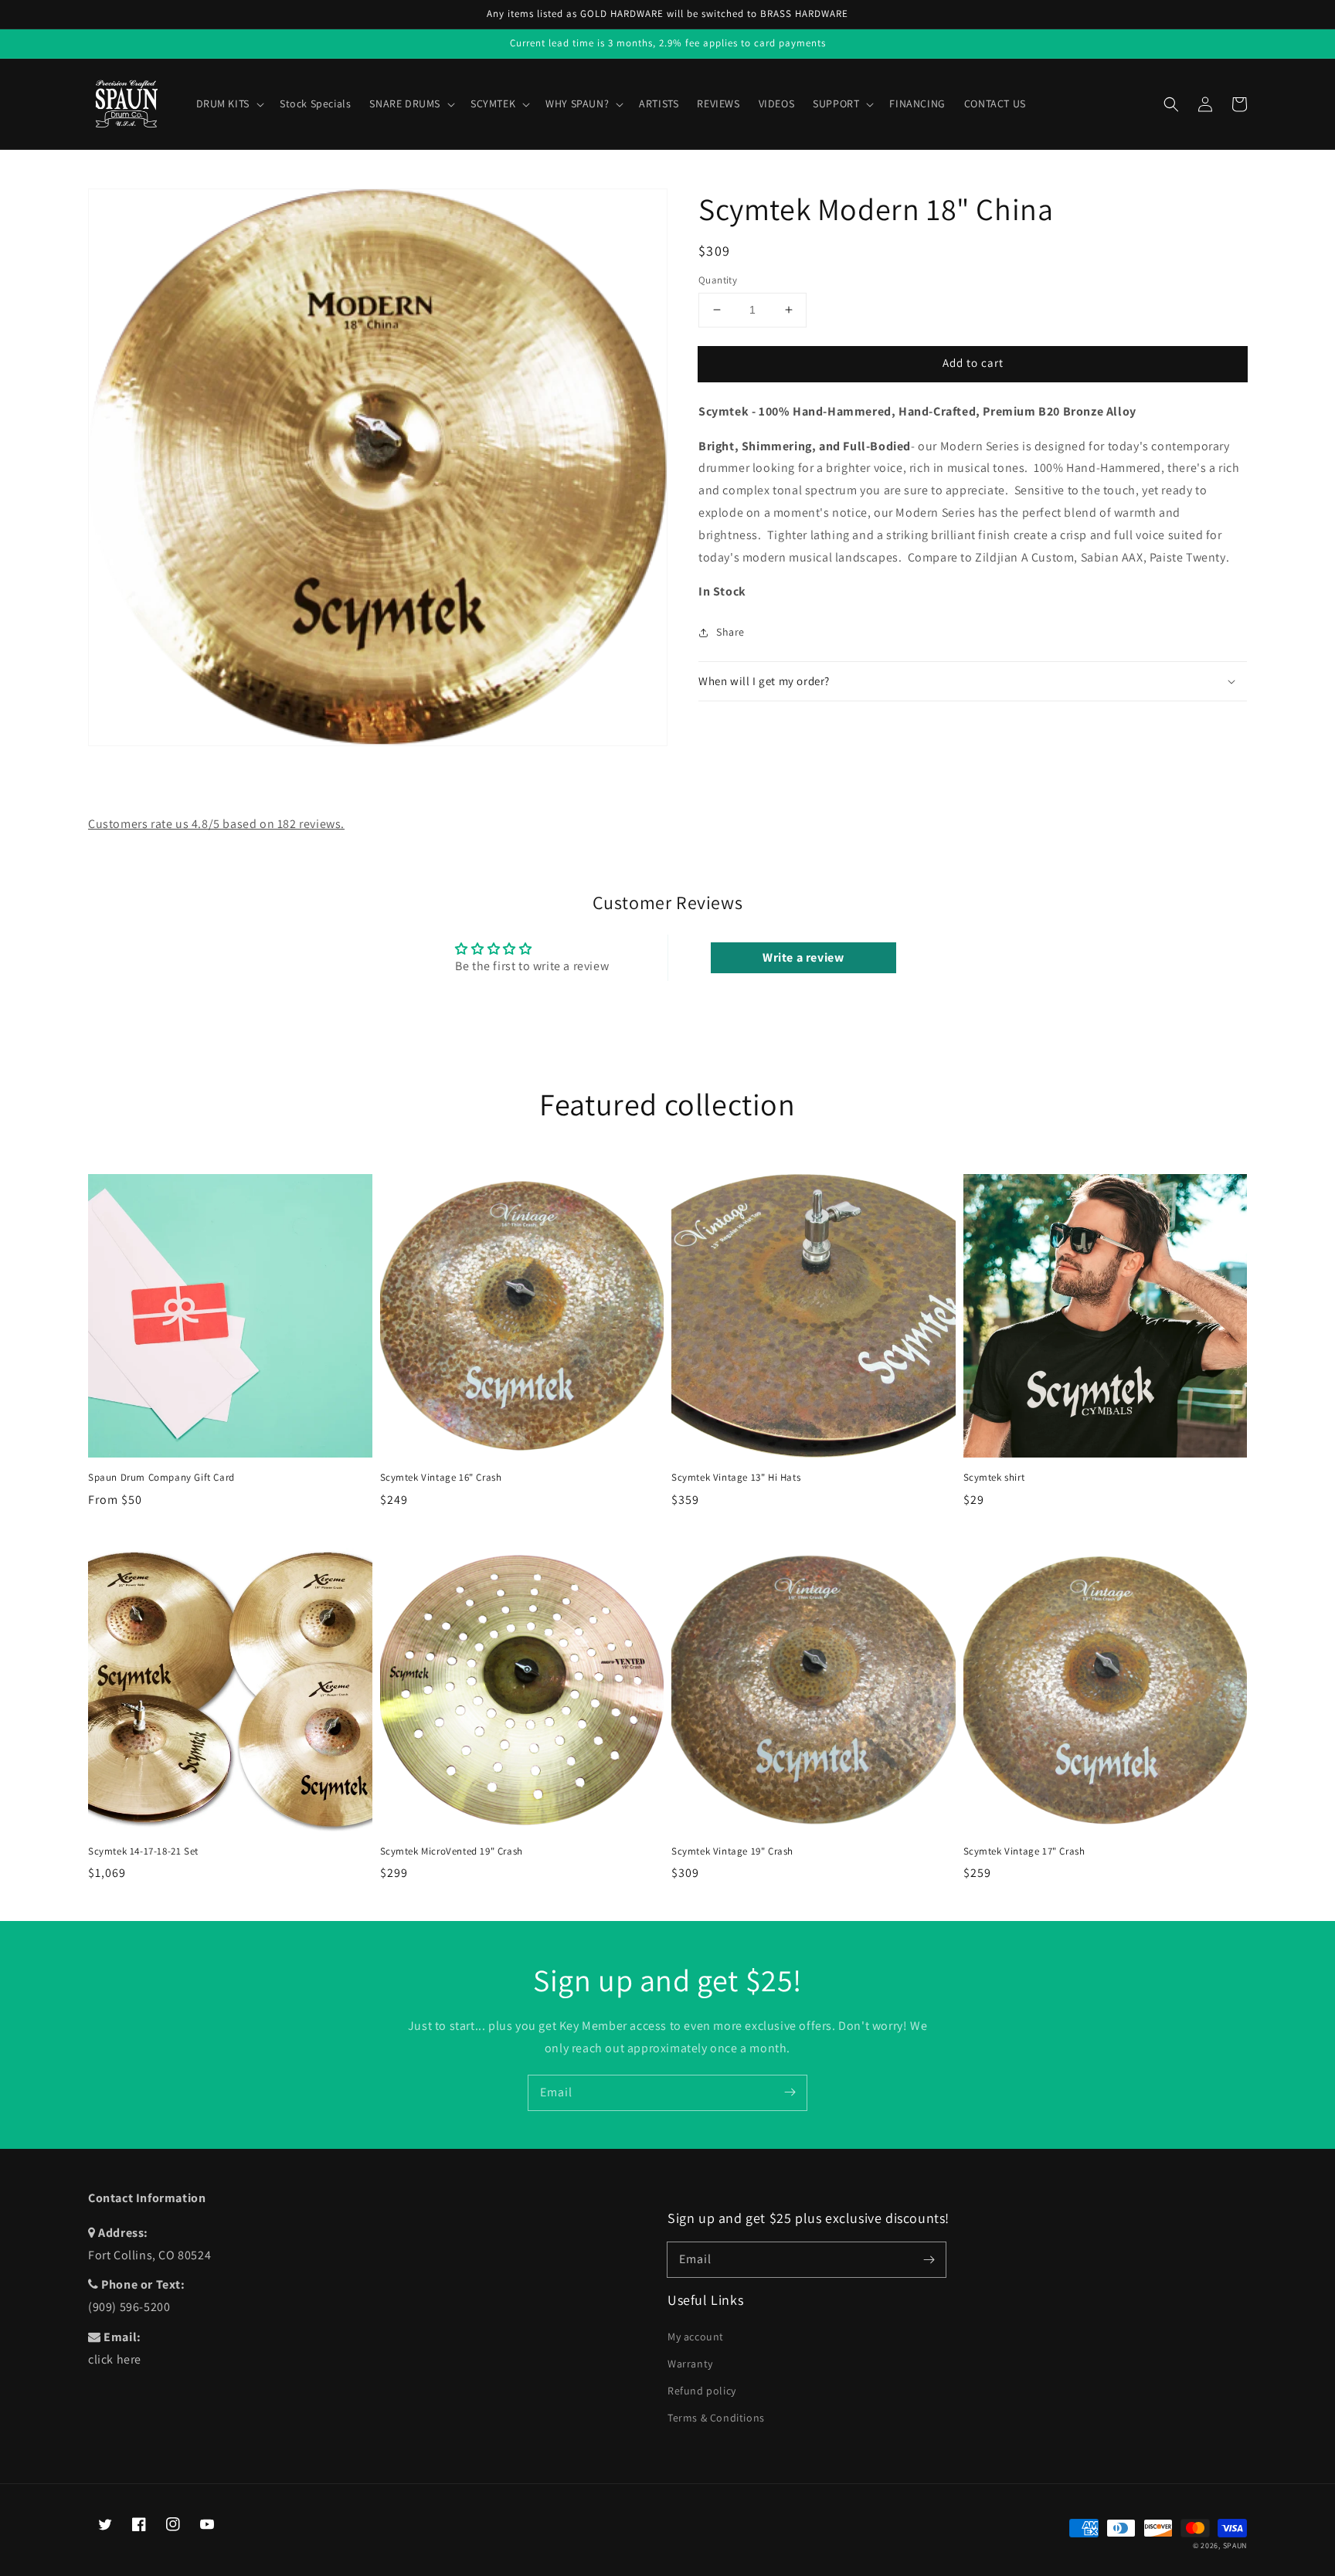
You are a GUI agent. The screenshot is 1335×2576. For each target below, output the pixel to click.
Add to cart (973, 363)
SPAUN (1235, 2545)
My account (696, 2337)
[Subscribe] (790, 2092)
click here (115, 2359)
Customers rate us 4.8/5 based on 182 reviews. (216, 824)
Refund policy (702, 2391)
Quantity (718, 280)
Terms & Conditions (716, 2418)
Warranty (690, 2364)
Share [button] (730, 632)
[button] (1171, 104)
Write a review (803, 957)
